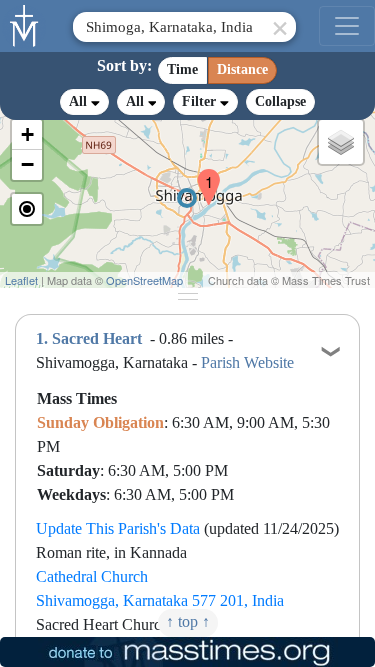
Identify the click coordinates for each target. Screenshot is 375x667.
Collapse (280, 101)
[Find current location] (27, 209)
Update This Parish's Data (118, 528)
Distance (242, 69)
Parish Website (247, 362)
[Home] (25, 24)
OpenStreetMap (144, 280)
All (80, 101)
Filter (201, 101)
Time (182, 69)
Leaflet (21, 280)
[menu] (347, 26)
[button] (201, 174)
